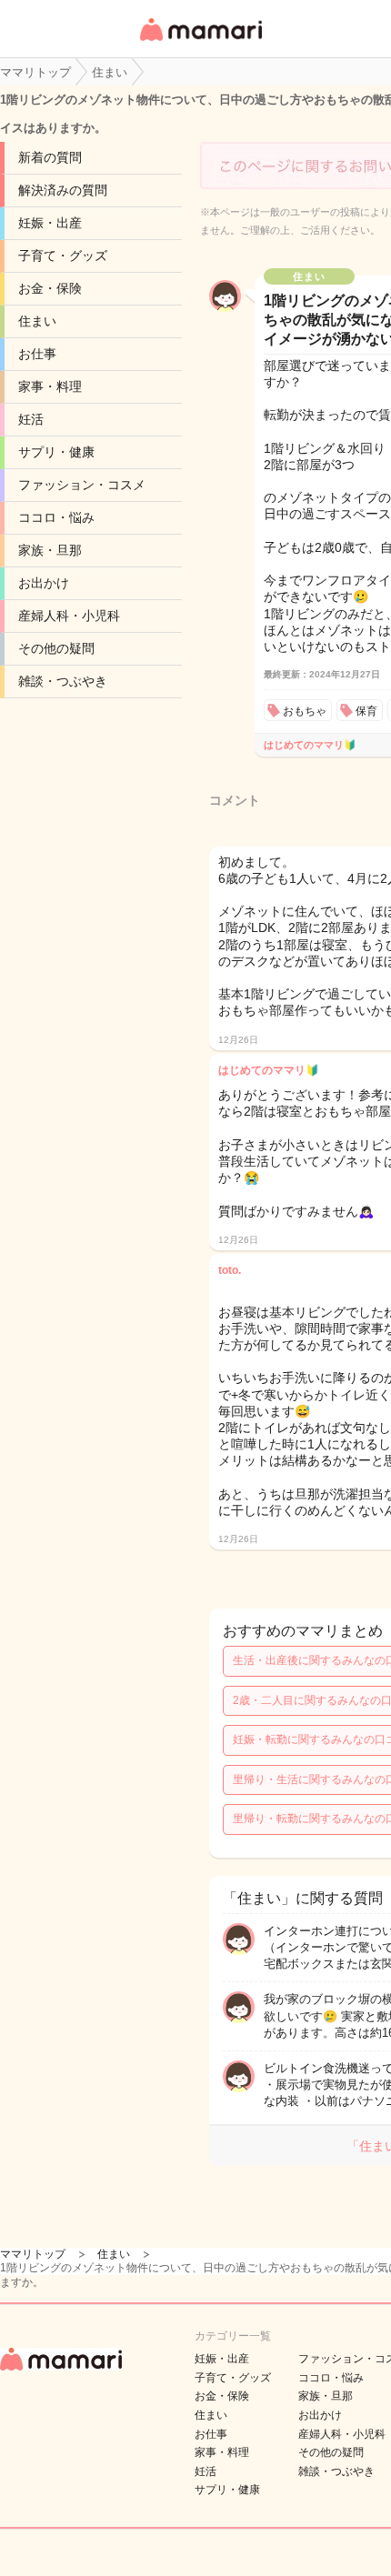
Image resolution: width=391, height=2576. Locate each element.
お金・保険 (50, 288)
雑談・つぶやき (63, 681)
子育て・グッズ (63, 256)
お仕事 (37, 354)
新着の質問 (50, 157)
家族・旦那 (50, 550)
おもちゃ (305, 711)
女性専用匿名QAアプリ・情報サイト (200, 42)
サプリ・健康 (56, 452)
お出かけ (44, 583)
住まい (37, 321)
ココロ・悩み (56, 517)
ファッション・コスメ (82, 485)
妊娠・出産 (50, 223)
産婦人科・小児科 (69, 616)
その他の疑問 (56, 648)
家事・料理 (50, 386)
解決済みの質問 (63, 190)
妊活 (31, 419)
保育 (366, 711)
